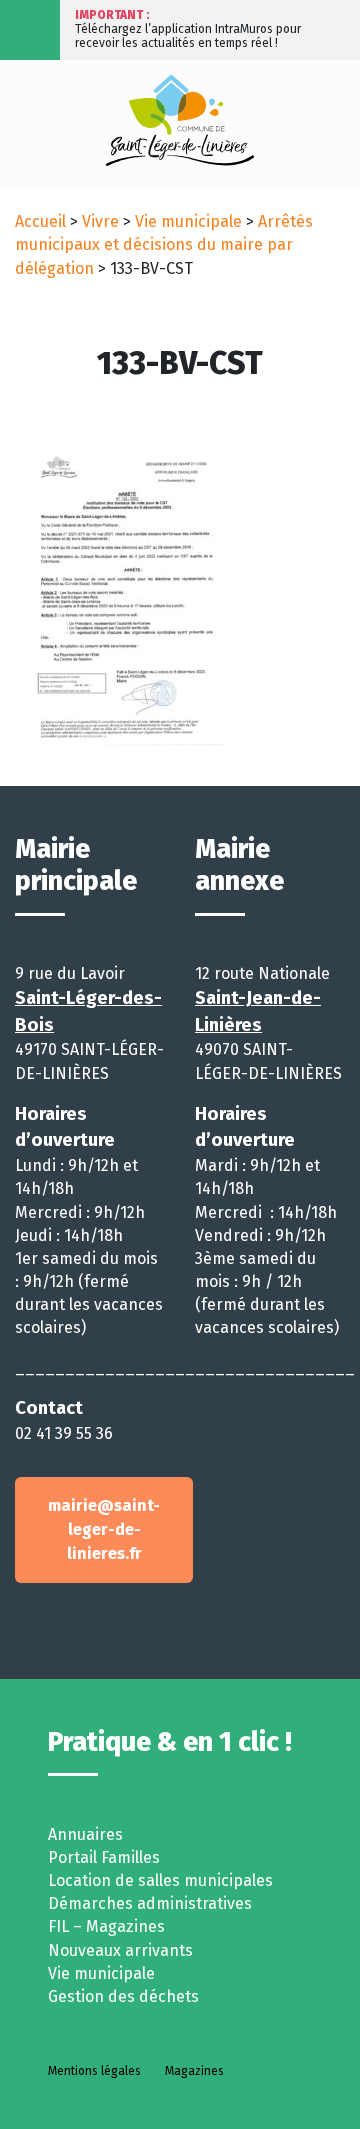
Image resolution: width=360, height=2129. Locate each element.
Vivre (100, 221)
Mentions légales (94, 2071)
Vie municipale (188, 221)
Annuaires (85, 1834)
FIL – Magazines (106, 1926)
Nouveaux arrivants (120, 1950)
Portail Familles (104, 1857)
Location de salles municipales (160, 1880)
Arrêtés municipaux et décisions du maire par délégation (164, 244)
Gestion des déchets (123, 1996)
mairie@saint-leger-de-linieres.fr (104, 1529)
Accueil (40, 221)
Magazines (194, 2071)
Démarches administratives (150, 1903)
